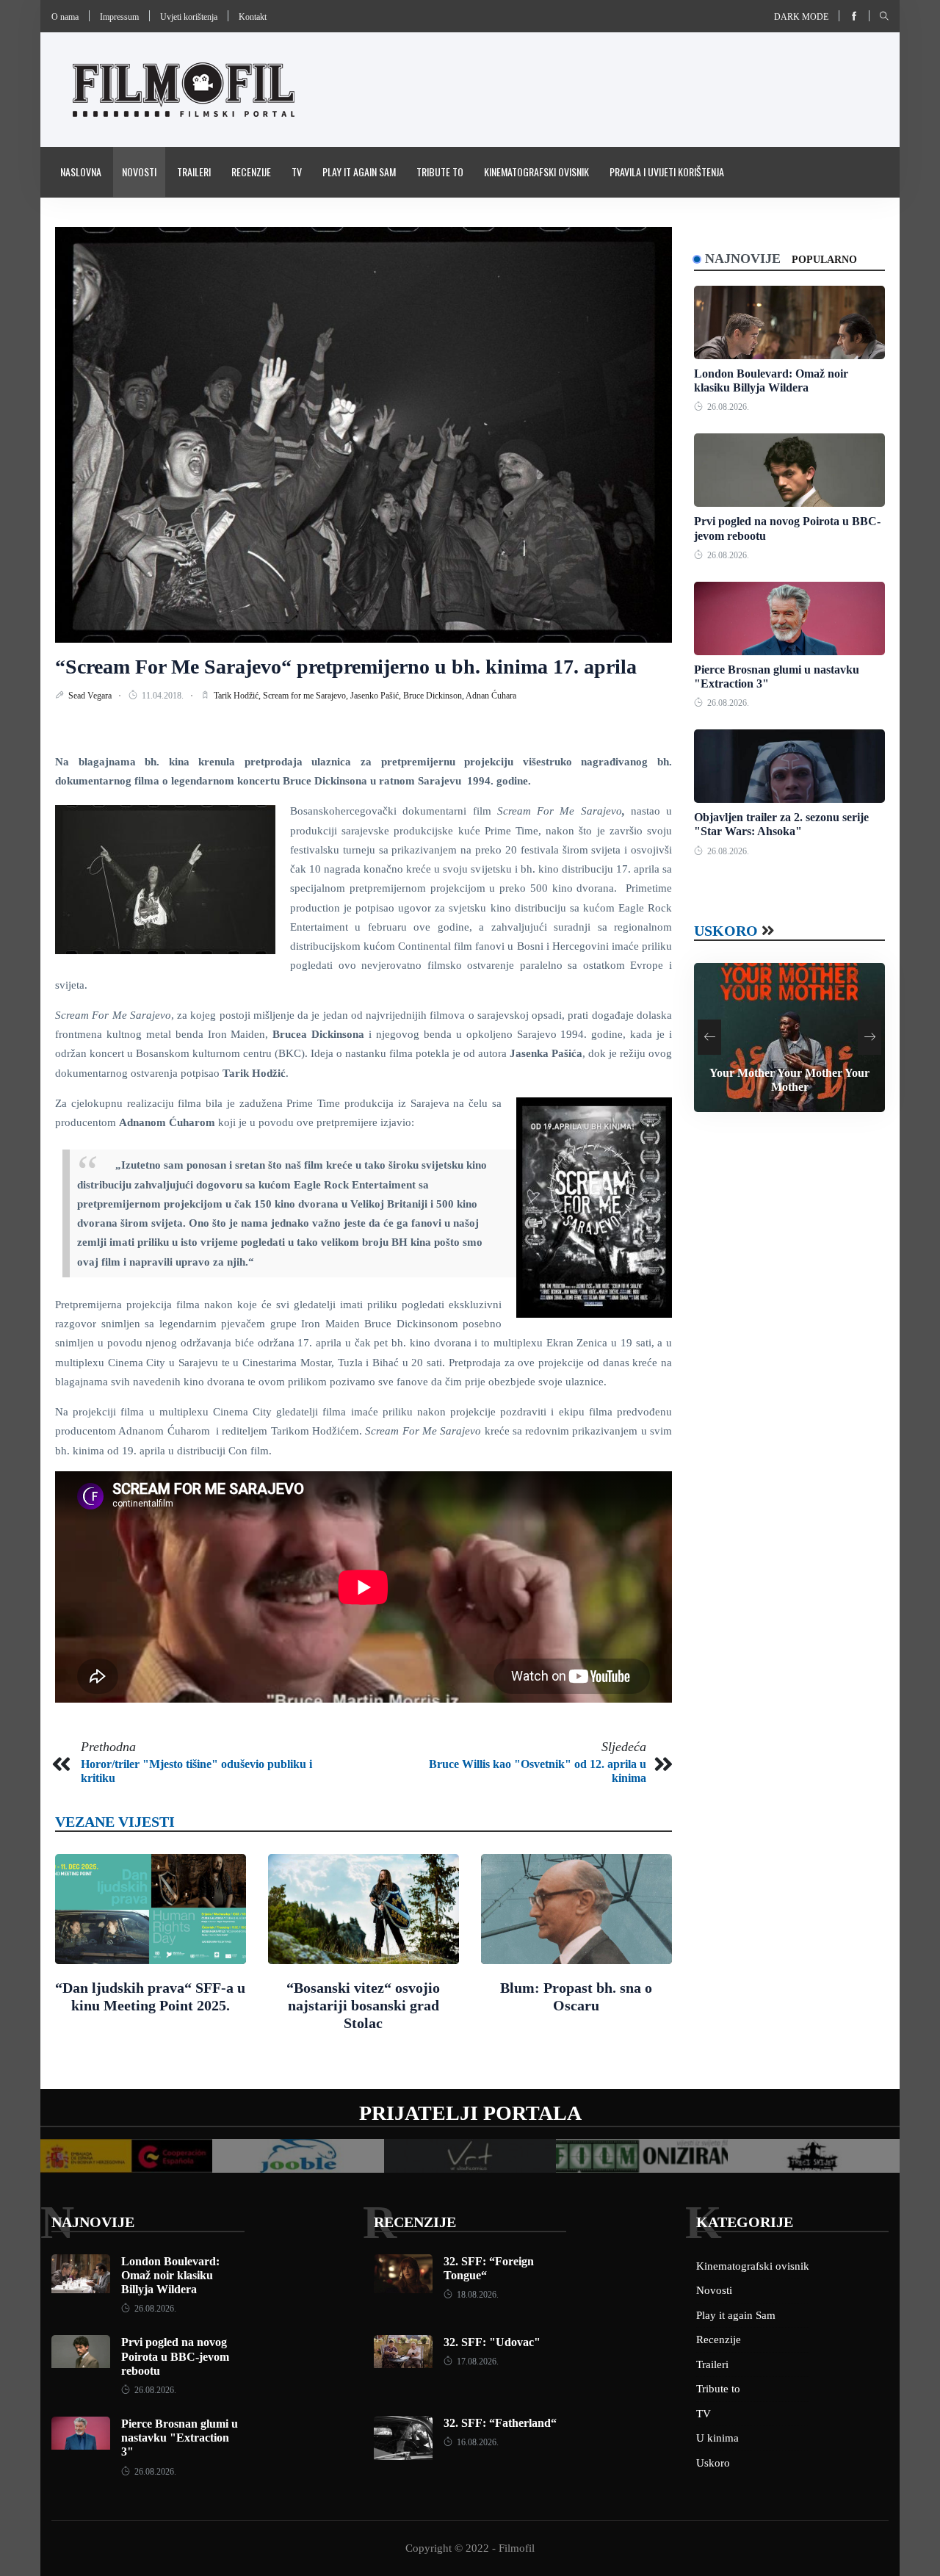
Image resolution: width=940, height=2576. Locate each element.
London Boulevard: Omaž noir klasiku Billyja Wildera (170, 2275)
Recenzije (251, 172)
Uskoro (726, 931)
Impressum (119, 17)
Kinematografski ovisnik (536, 172)
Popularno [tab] (824, 260)
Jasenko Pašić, (377, 696)
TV (297, 172)
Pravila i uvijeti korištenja (667, 172)
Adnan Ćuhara (491, 696)
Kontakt (253, 17)
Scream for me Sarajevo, (307, 696)
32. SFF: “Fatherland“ (500, 2423)
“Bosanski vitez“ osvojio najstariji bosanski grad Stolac (363, 2005)
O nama (65, 17)
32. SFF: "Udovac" (492, 2342)
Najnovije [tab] (743, 259)
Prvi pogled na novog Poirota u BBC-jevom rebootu (175, 2356)
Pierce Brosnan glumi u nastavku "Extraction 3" (180, 2438)
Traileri (194, 172)
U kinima (717, 2438)
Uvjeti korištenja (189, 17)
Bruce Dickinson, (434, 696)
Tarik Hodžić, (238, 696)
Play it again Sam (359, 172)
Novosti (139, 172)
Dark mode (801, 17)
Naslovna (81, 172)
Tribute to (440, 172)
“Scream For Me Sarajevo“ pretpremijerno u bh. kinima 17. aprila (346, 667)
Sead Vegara (91, 696)
